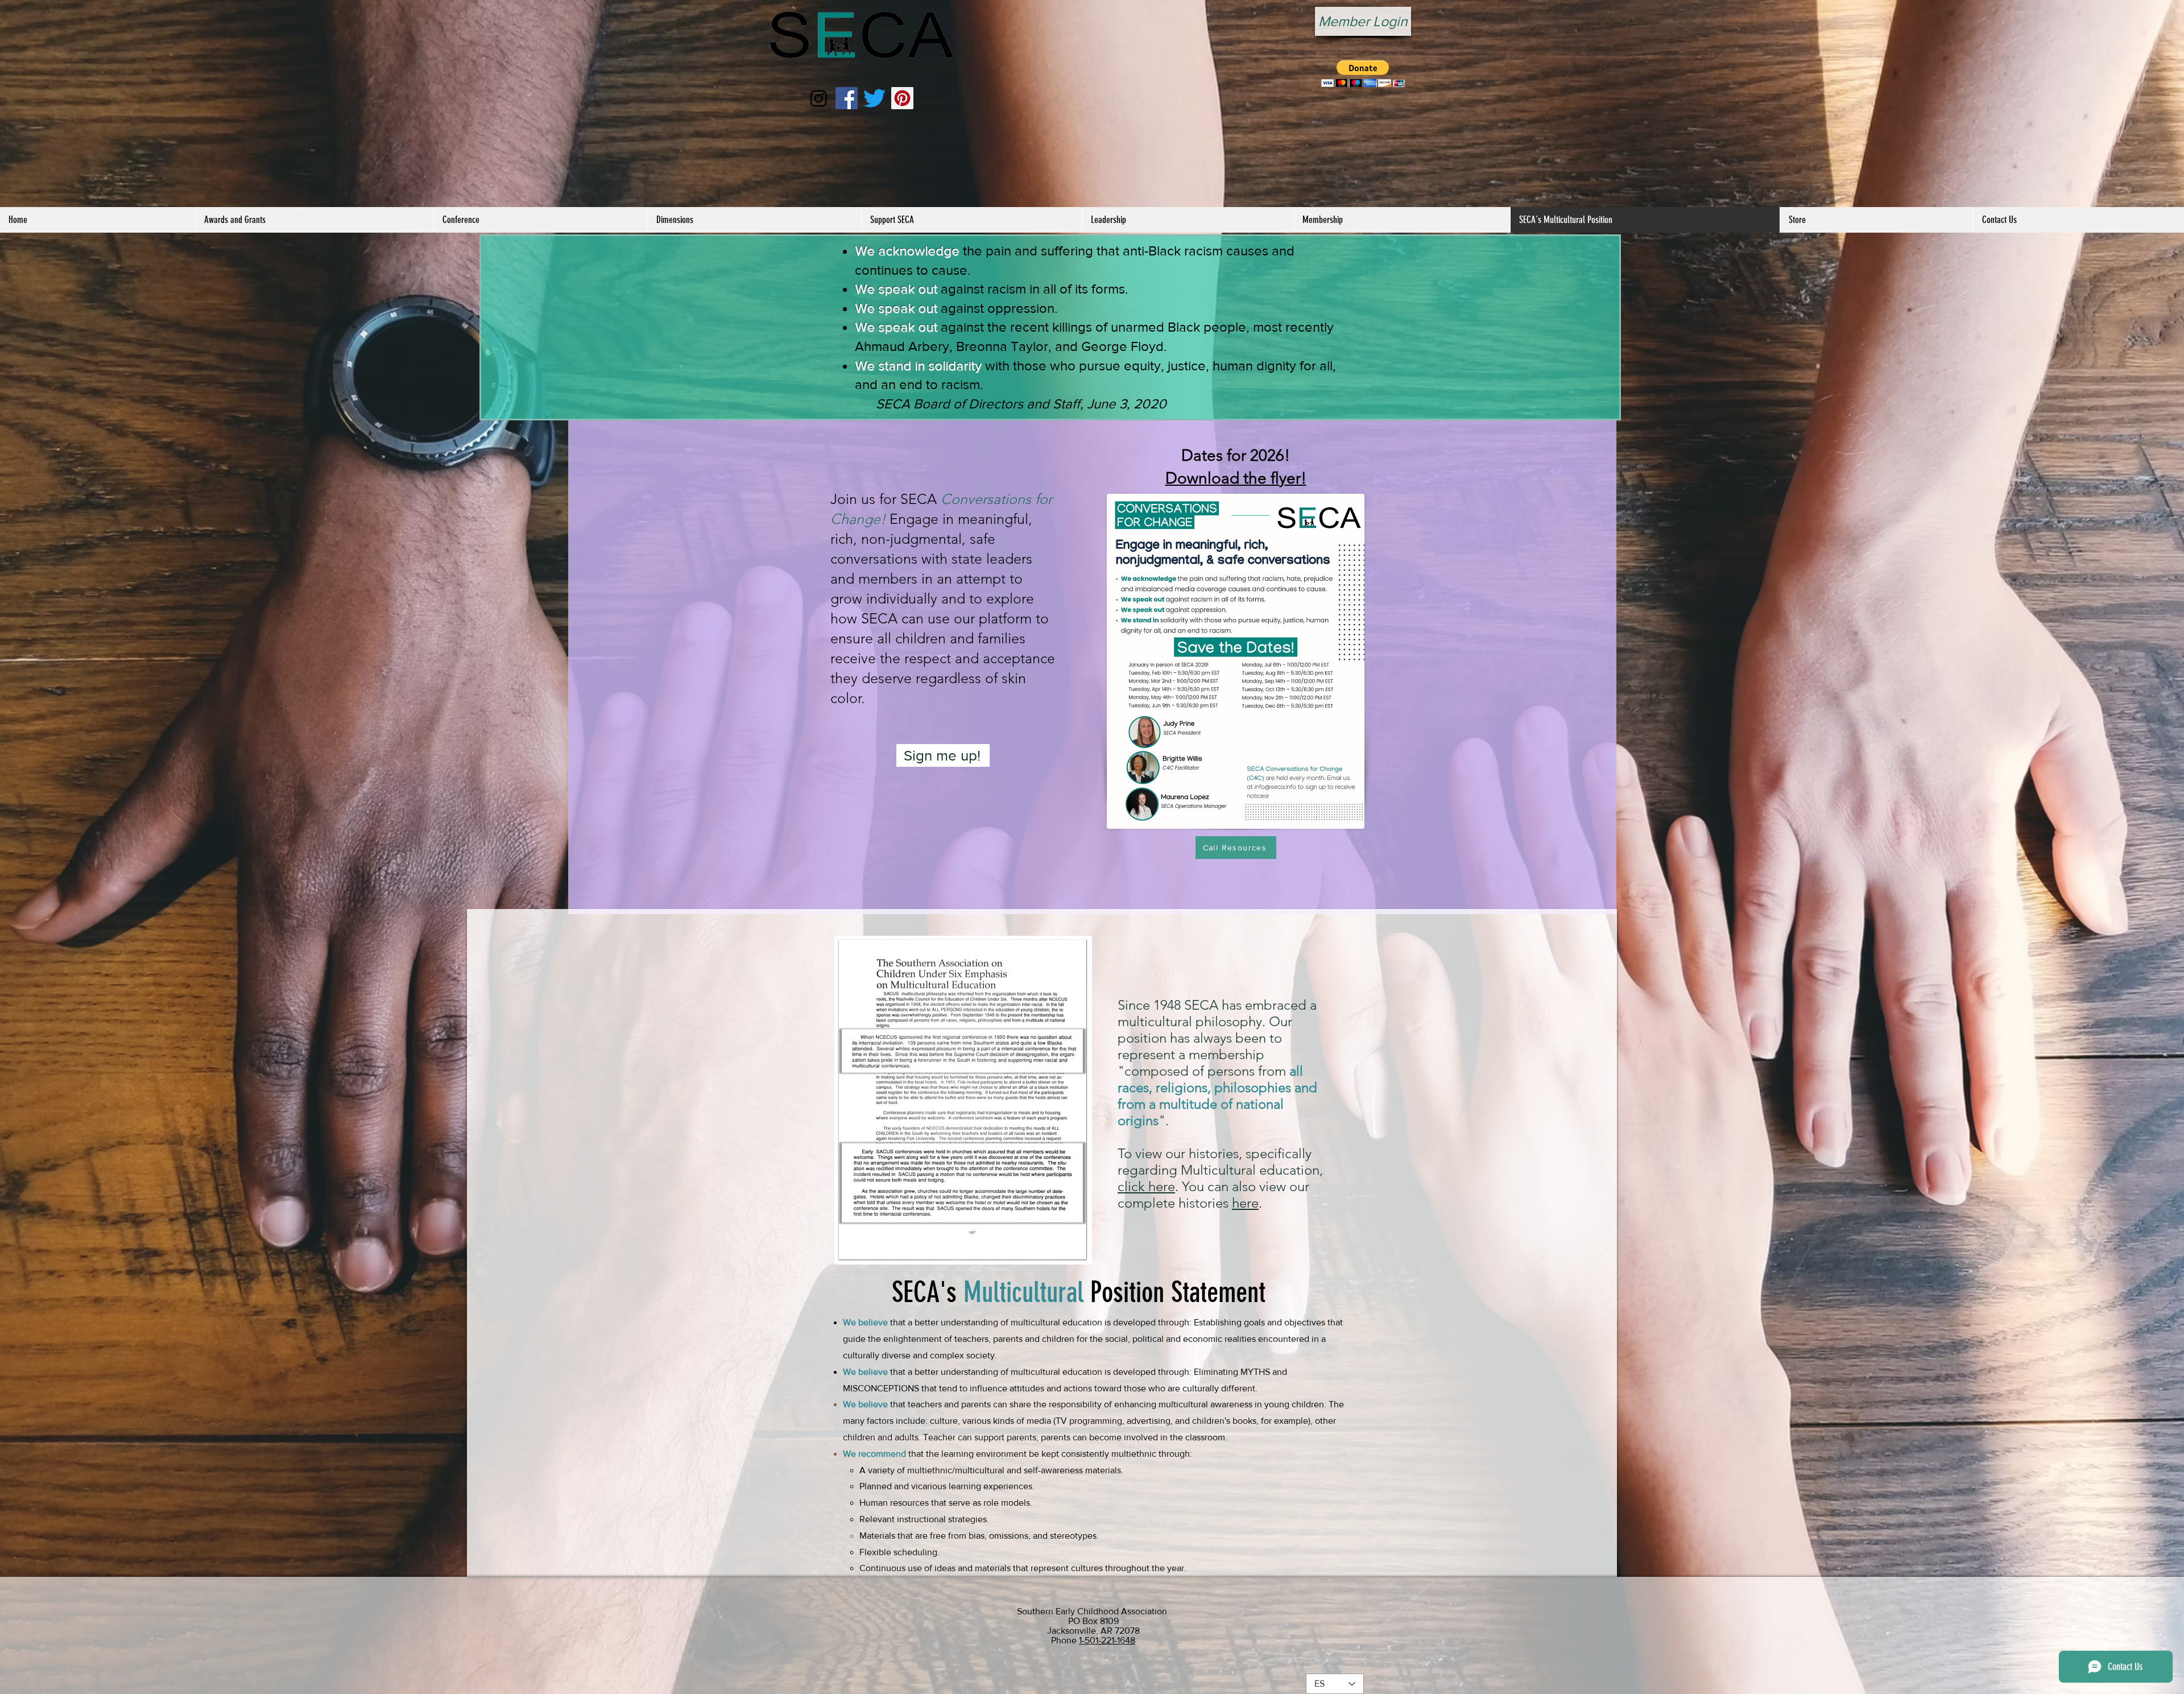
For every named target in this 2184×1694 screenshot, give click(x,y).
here (1245, 1203)
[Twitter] (874, 98)
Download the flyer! (1236, 478)
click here (1146, 1186)
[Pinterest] (902, 98)
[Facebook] (847, 98)
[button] (1363, 74)
